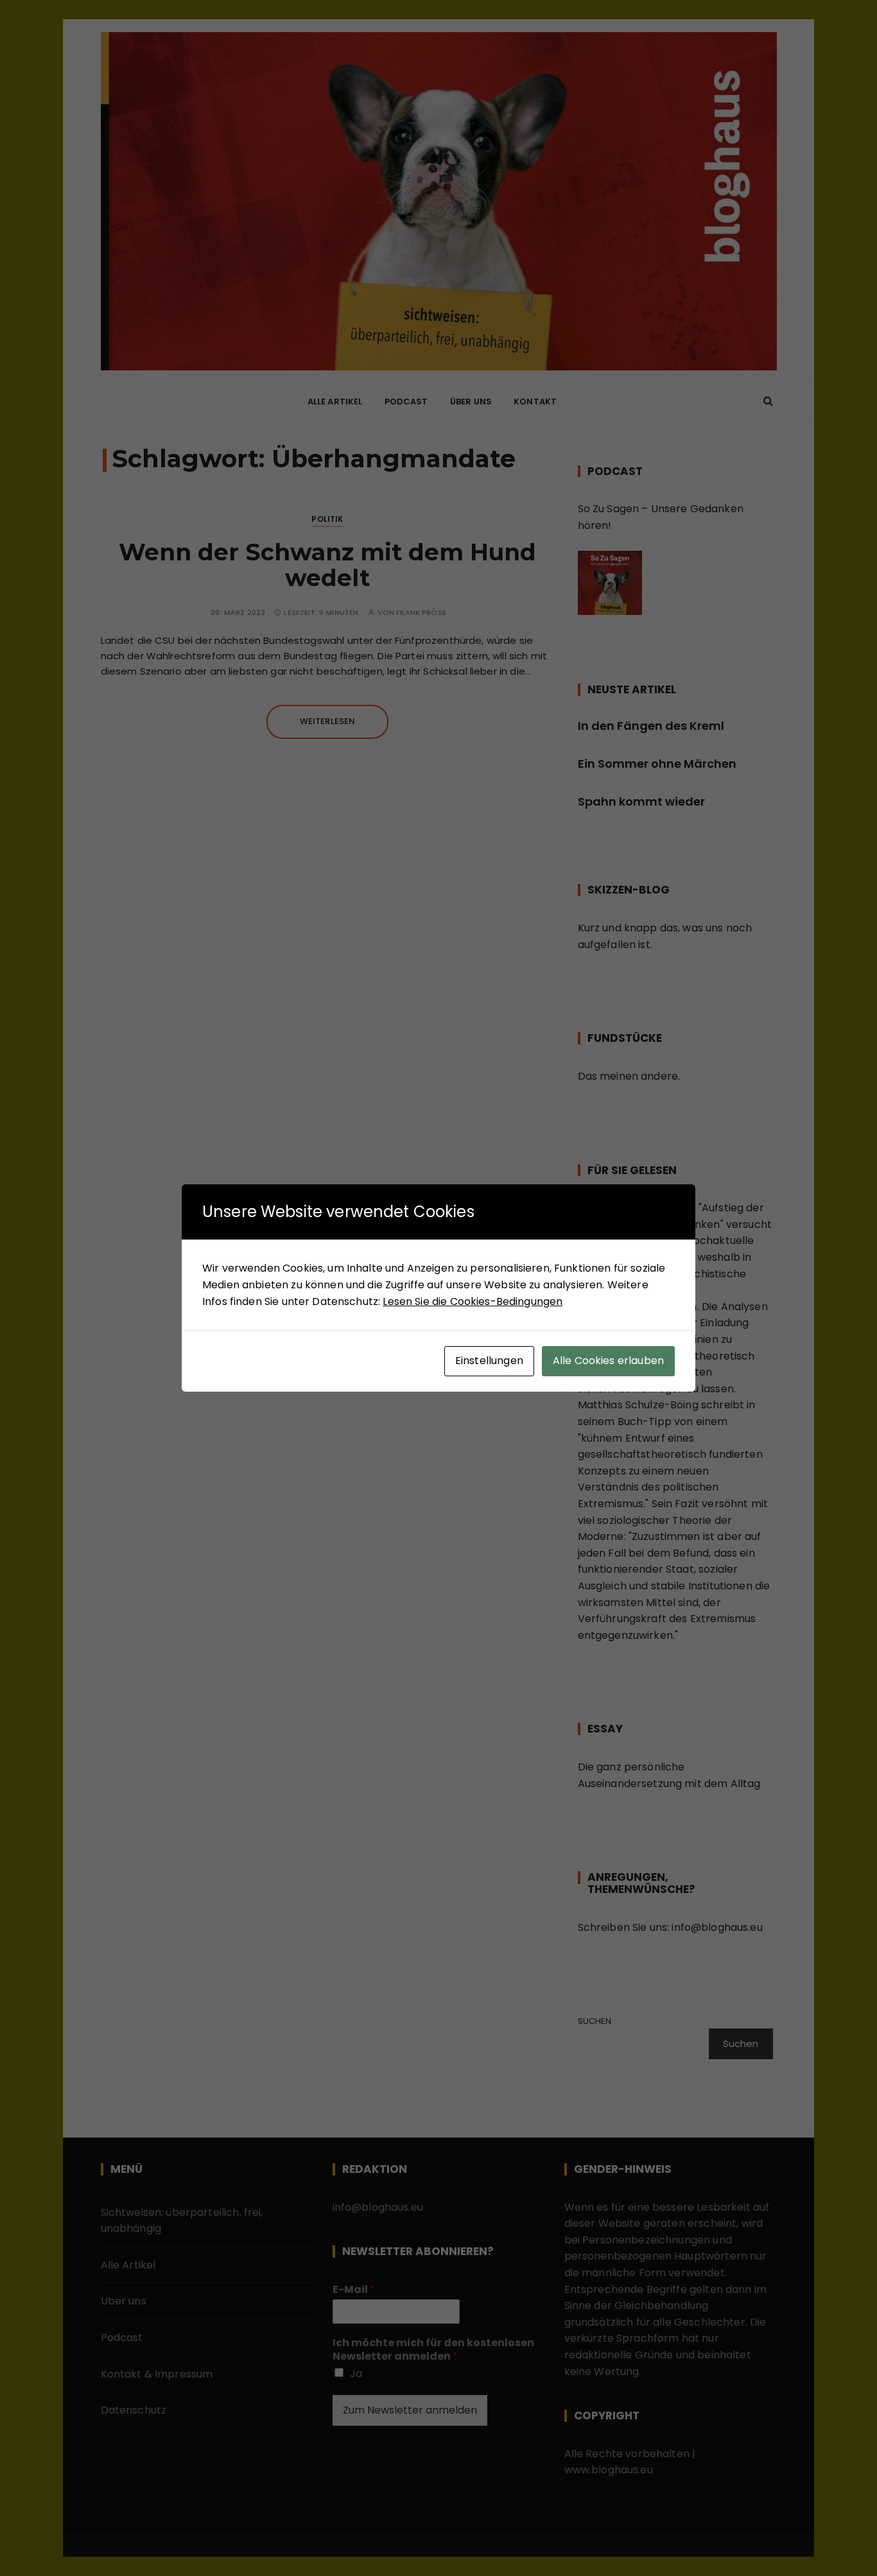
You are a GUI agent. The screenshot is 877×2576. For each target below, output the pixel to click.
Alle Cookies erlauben (608, 1361)
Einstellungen (489, 1361)
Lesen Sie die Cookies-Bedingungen (473, 1301)
